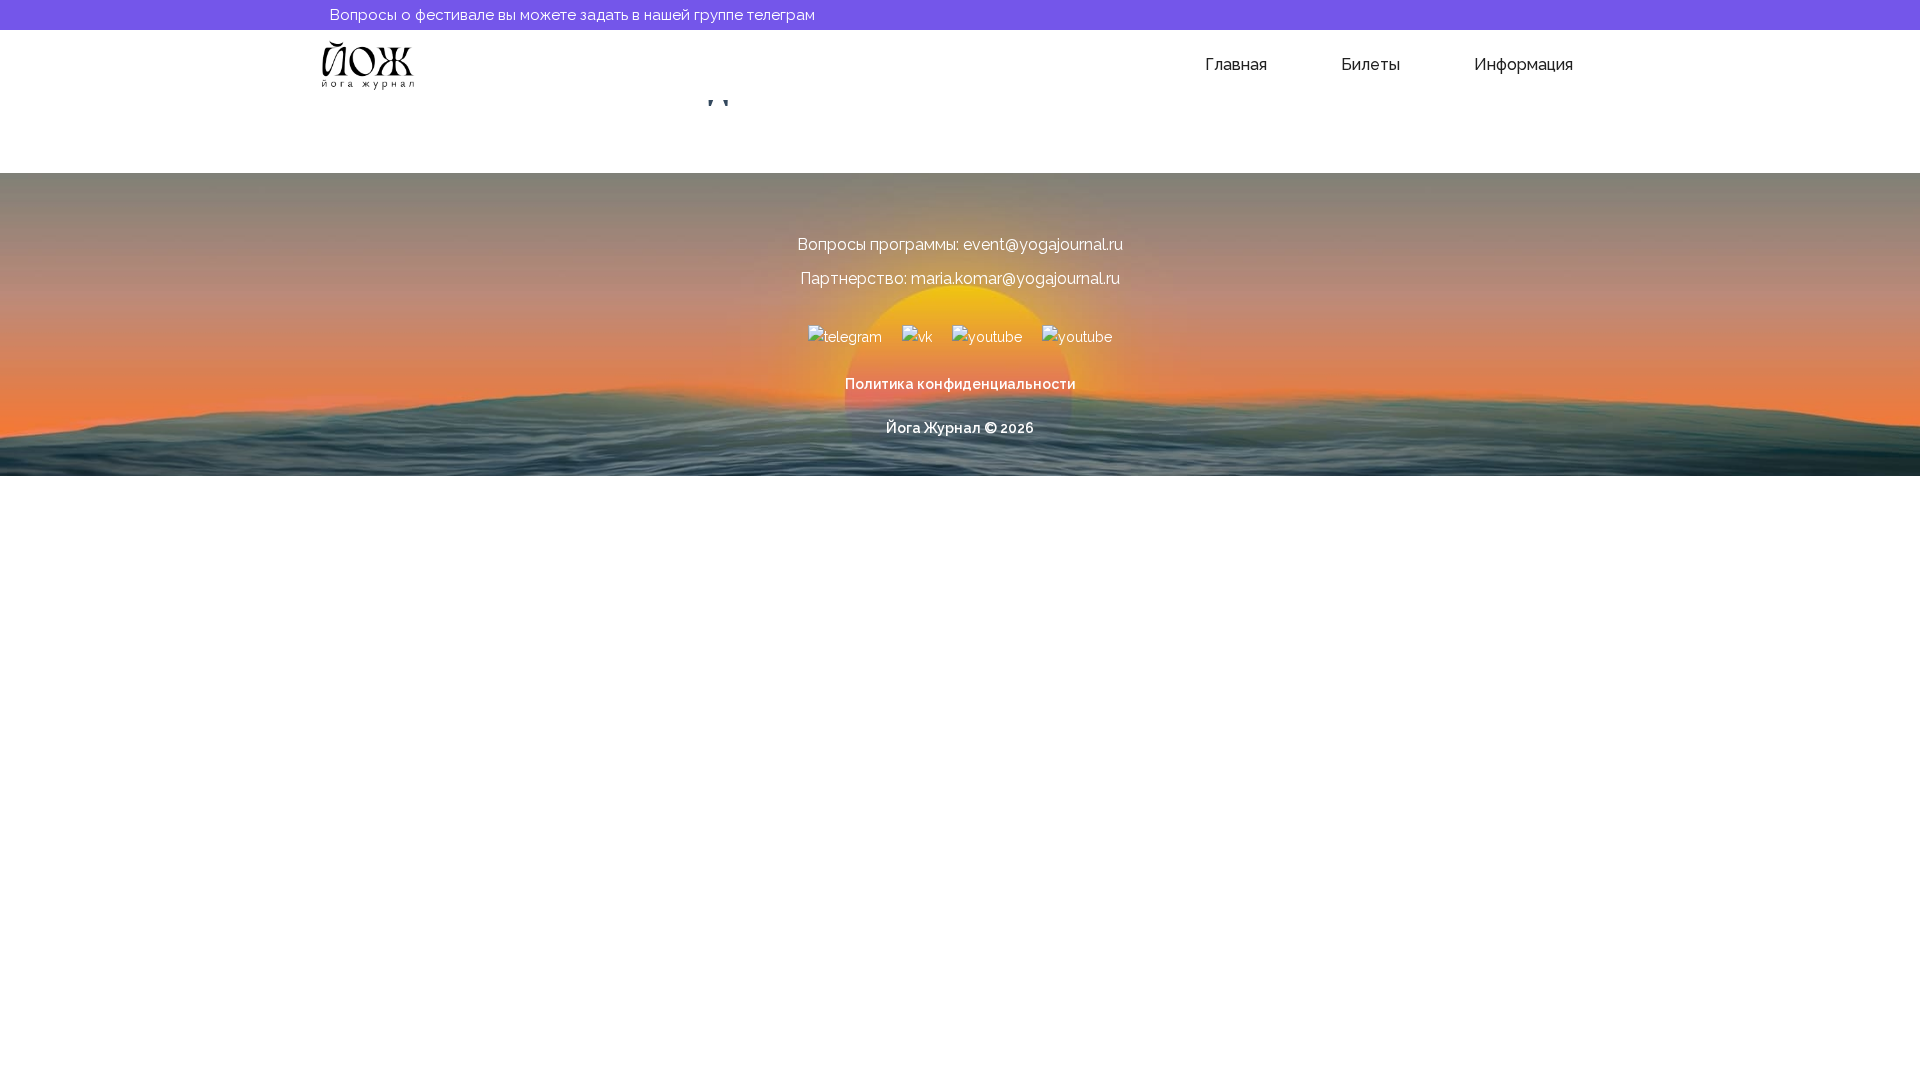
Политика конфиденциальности (960, 384)
